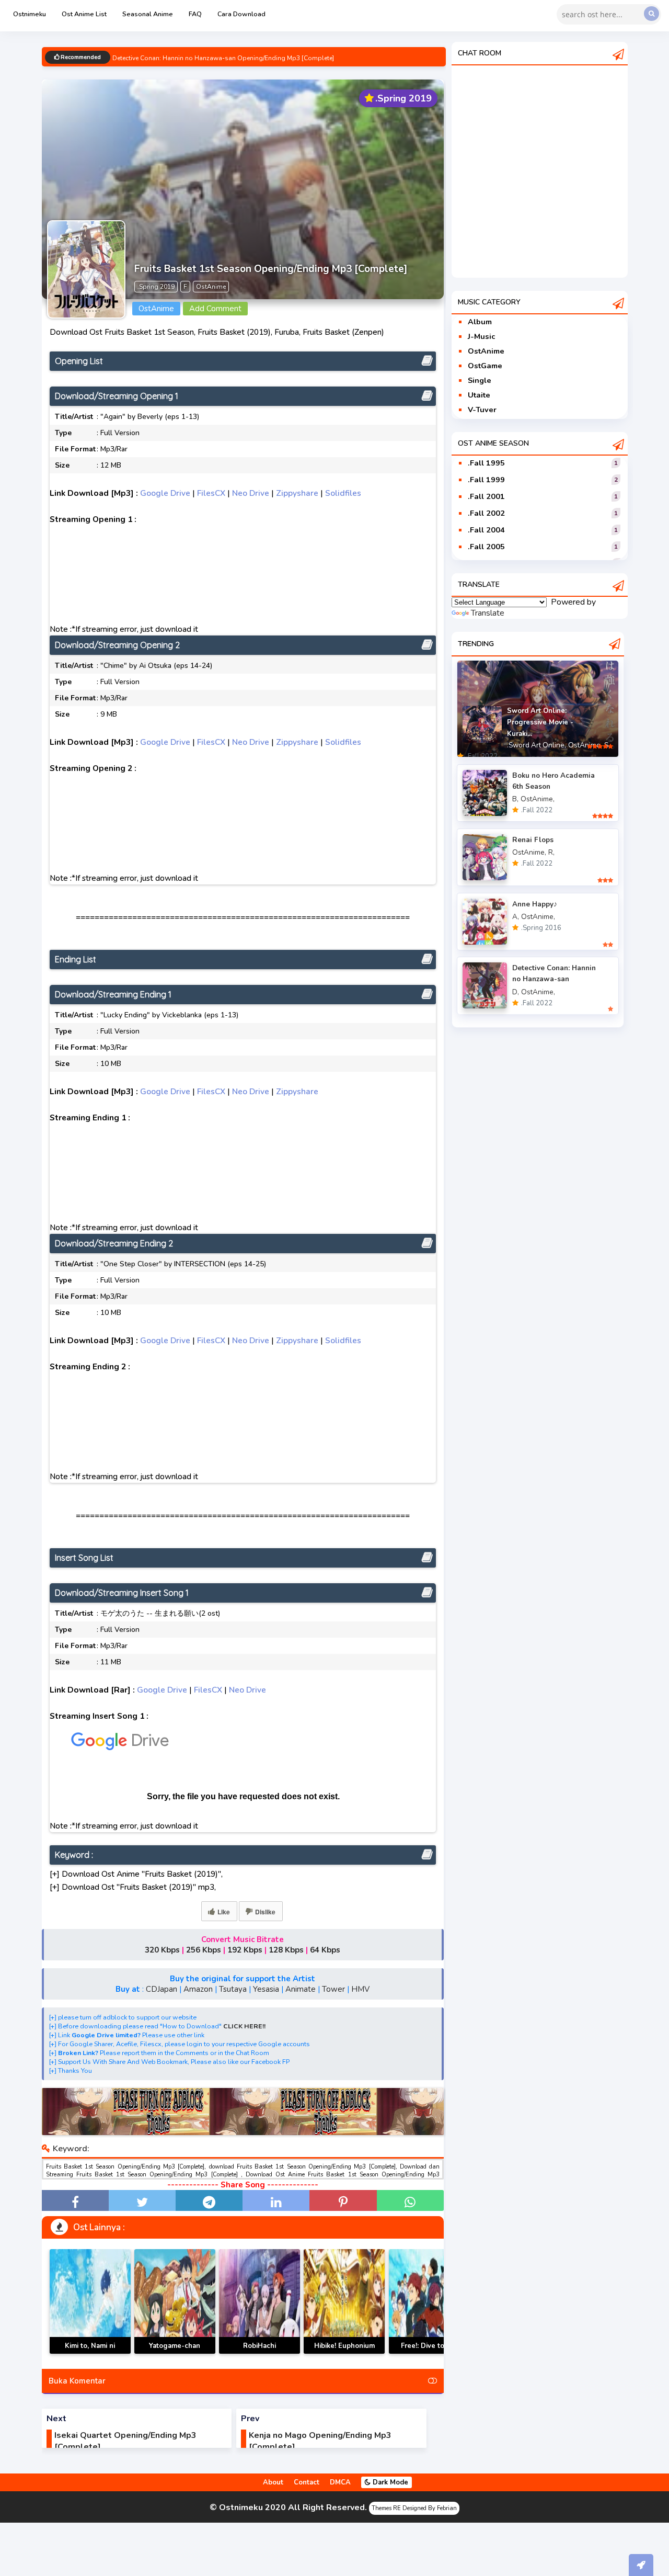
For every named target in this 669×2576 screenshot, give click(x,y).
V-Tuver (482, 410)
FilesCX (211, 493)
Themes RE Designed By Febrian (414, 2508)
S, (607, 745)
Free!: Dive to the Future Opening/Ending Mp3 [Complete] (429, 2353)
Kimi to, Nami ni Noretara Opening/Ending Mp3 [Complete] (90, 2353)
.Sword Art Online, (537, 745)
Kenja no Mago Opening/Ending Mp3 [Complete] (320, 2441)
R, (551, 852)
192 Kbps (245, 1950)
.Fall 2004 (486, 530)
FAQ (195, 14)
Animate (301, 1989)
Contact (307, 2482)
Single (480, 380)
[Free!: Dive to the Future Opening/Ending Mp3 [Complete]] (429, 2301)
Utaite (479, 395)
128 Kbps (286, 1950)
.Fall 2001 (486, 496)
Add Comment (215, 309)
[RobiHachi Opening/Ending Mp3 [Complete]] (259, 2301)
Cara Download (241, 14)
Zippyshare (297, 493)
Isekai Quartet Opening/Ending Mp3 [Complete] (125, 2441)
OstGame (485, 366)
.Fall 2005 (486, 547)
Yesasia (266, 1989)
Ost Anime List (84, 14)
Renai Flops (533, 840)
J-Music (481, 336)
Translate (488, 613)
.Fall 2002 (486, 513)
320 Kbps (162, 1950)
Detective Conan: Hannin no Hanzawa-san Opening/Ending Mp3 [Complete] (223, 58)
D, (516, 992)
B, (515, 799)
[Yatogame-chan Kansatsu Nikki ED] (175, 2301)
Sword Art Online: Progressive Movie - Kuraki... (540, 722)
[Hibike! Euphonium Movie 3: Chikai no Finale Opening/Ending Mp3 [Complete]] (344, 2301)
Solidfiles (343, 493)
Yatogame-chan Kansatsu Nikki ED (175, 2352)
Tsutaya (233, 1989)
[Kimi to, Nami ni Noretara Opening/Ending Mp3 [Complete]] (90, 2301)
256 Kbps (204, 1950)
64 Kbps (325, 1950)
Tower (333, 1989)
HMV (360, 1989)
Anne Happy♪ (535, 904)
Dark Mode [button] (389, 2482)
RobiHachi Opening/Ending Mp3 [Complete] (259, 2353)
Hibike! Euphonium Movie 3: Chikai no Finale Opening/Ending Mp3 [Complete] (344, 2353)
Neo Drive (251, 493)
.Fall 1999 (486, 480)
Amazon (198, 1989)
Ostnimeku (30, 14)
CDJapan (162, 1989)
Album (480, 322)
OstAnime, (585, 745)
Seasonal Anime (148, 14)
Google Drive (165, 493)
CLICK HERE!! (244, 2026)
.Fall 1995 (486, 463)
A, (516, 917)
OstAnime (486, 351)
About (273, 2482)
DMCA (340, 2482)
